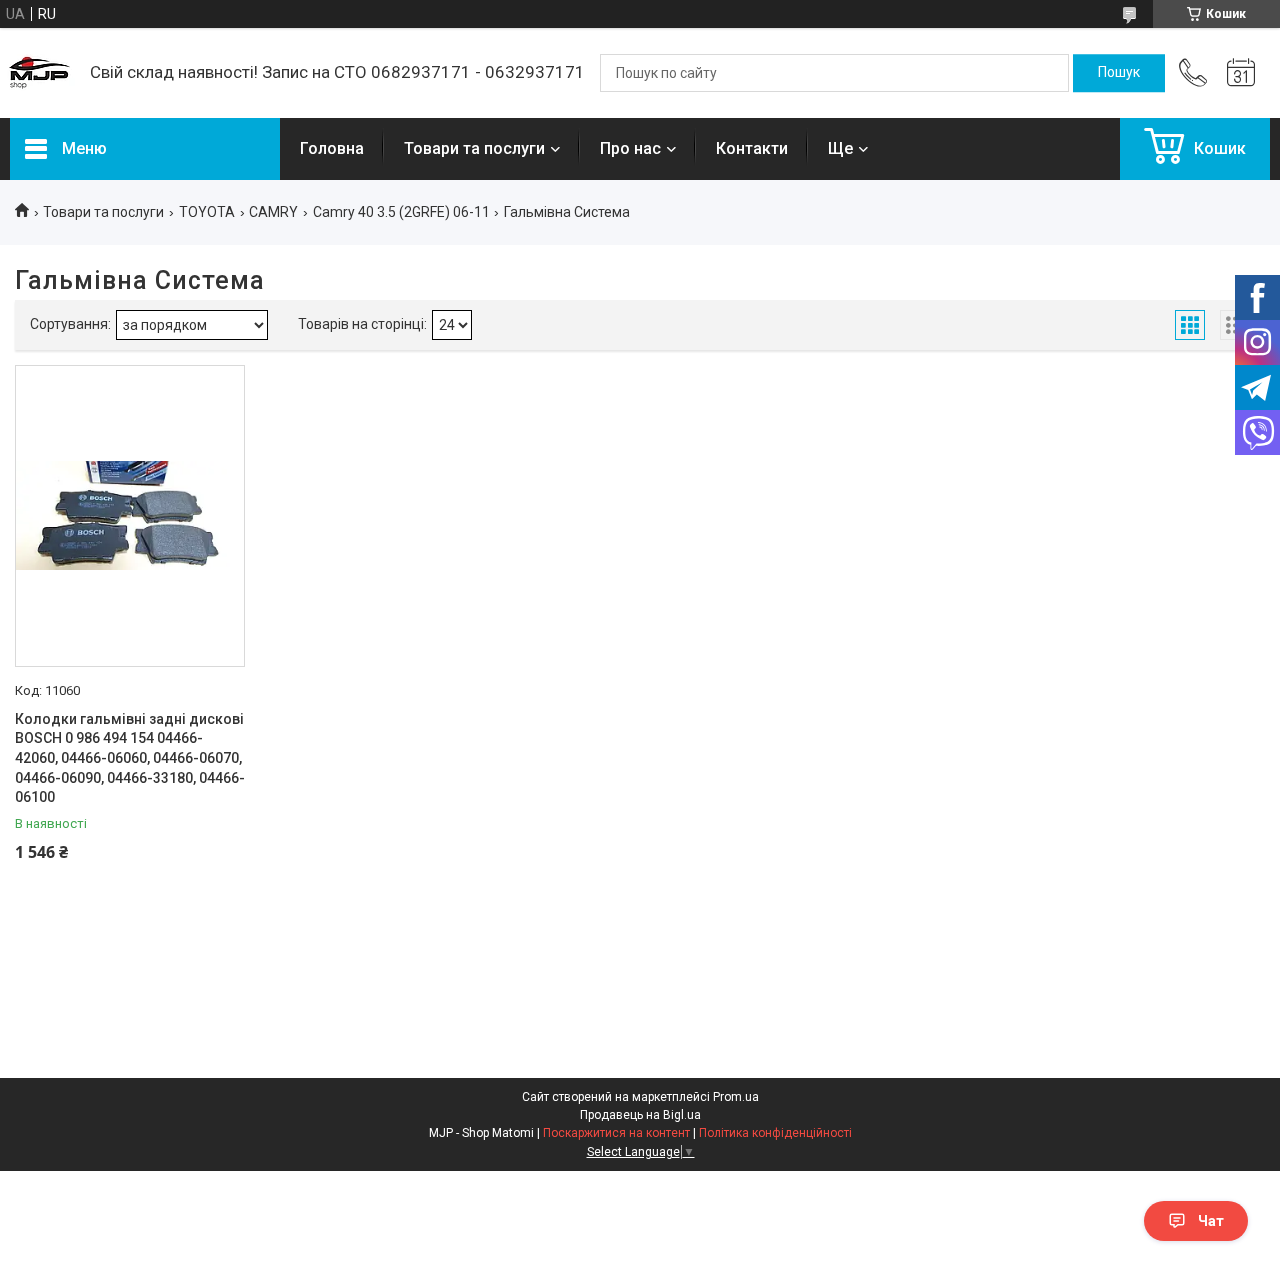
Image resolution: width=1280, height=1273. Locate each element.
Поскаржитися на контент (616, 1133)
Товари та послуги (474, 148)
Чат (1211, 1221)
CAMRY (273, 212)
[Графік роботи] (1241, 73)
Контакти (752, 148)
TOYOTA (207, 212)
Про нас (630, 148)
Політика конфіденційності (775, 1133)
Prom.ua (736, 1097)
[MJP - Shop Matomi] (40, 73)
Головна (332, 148)
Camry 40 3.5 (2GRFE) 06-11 (401, 212)
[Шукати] (1119, 73)
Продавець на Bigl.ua (640, 1115)
